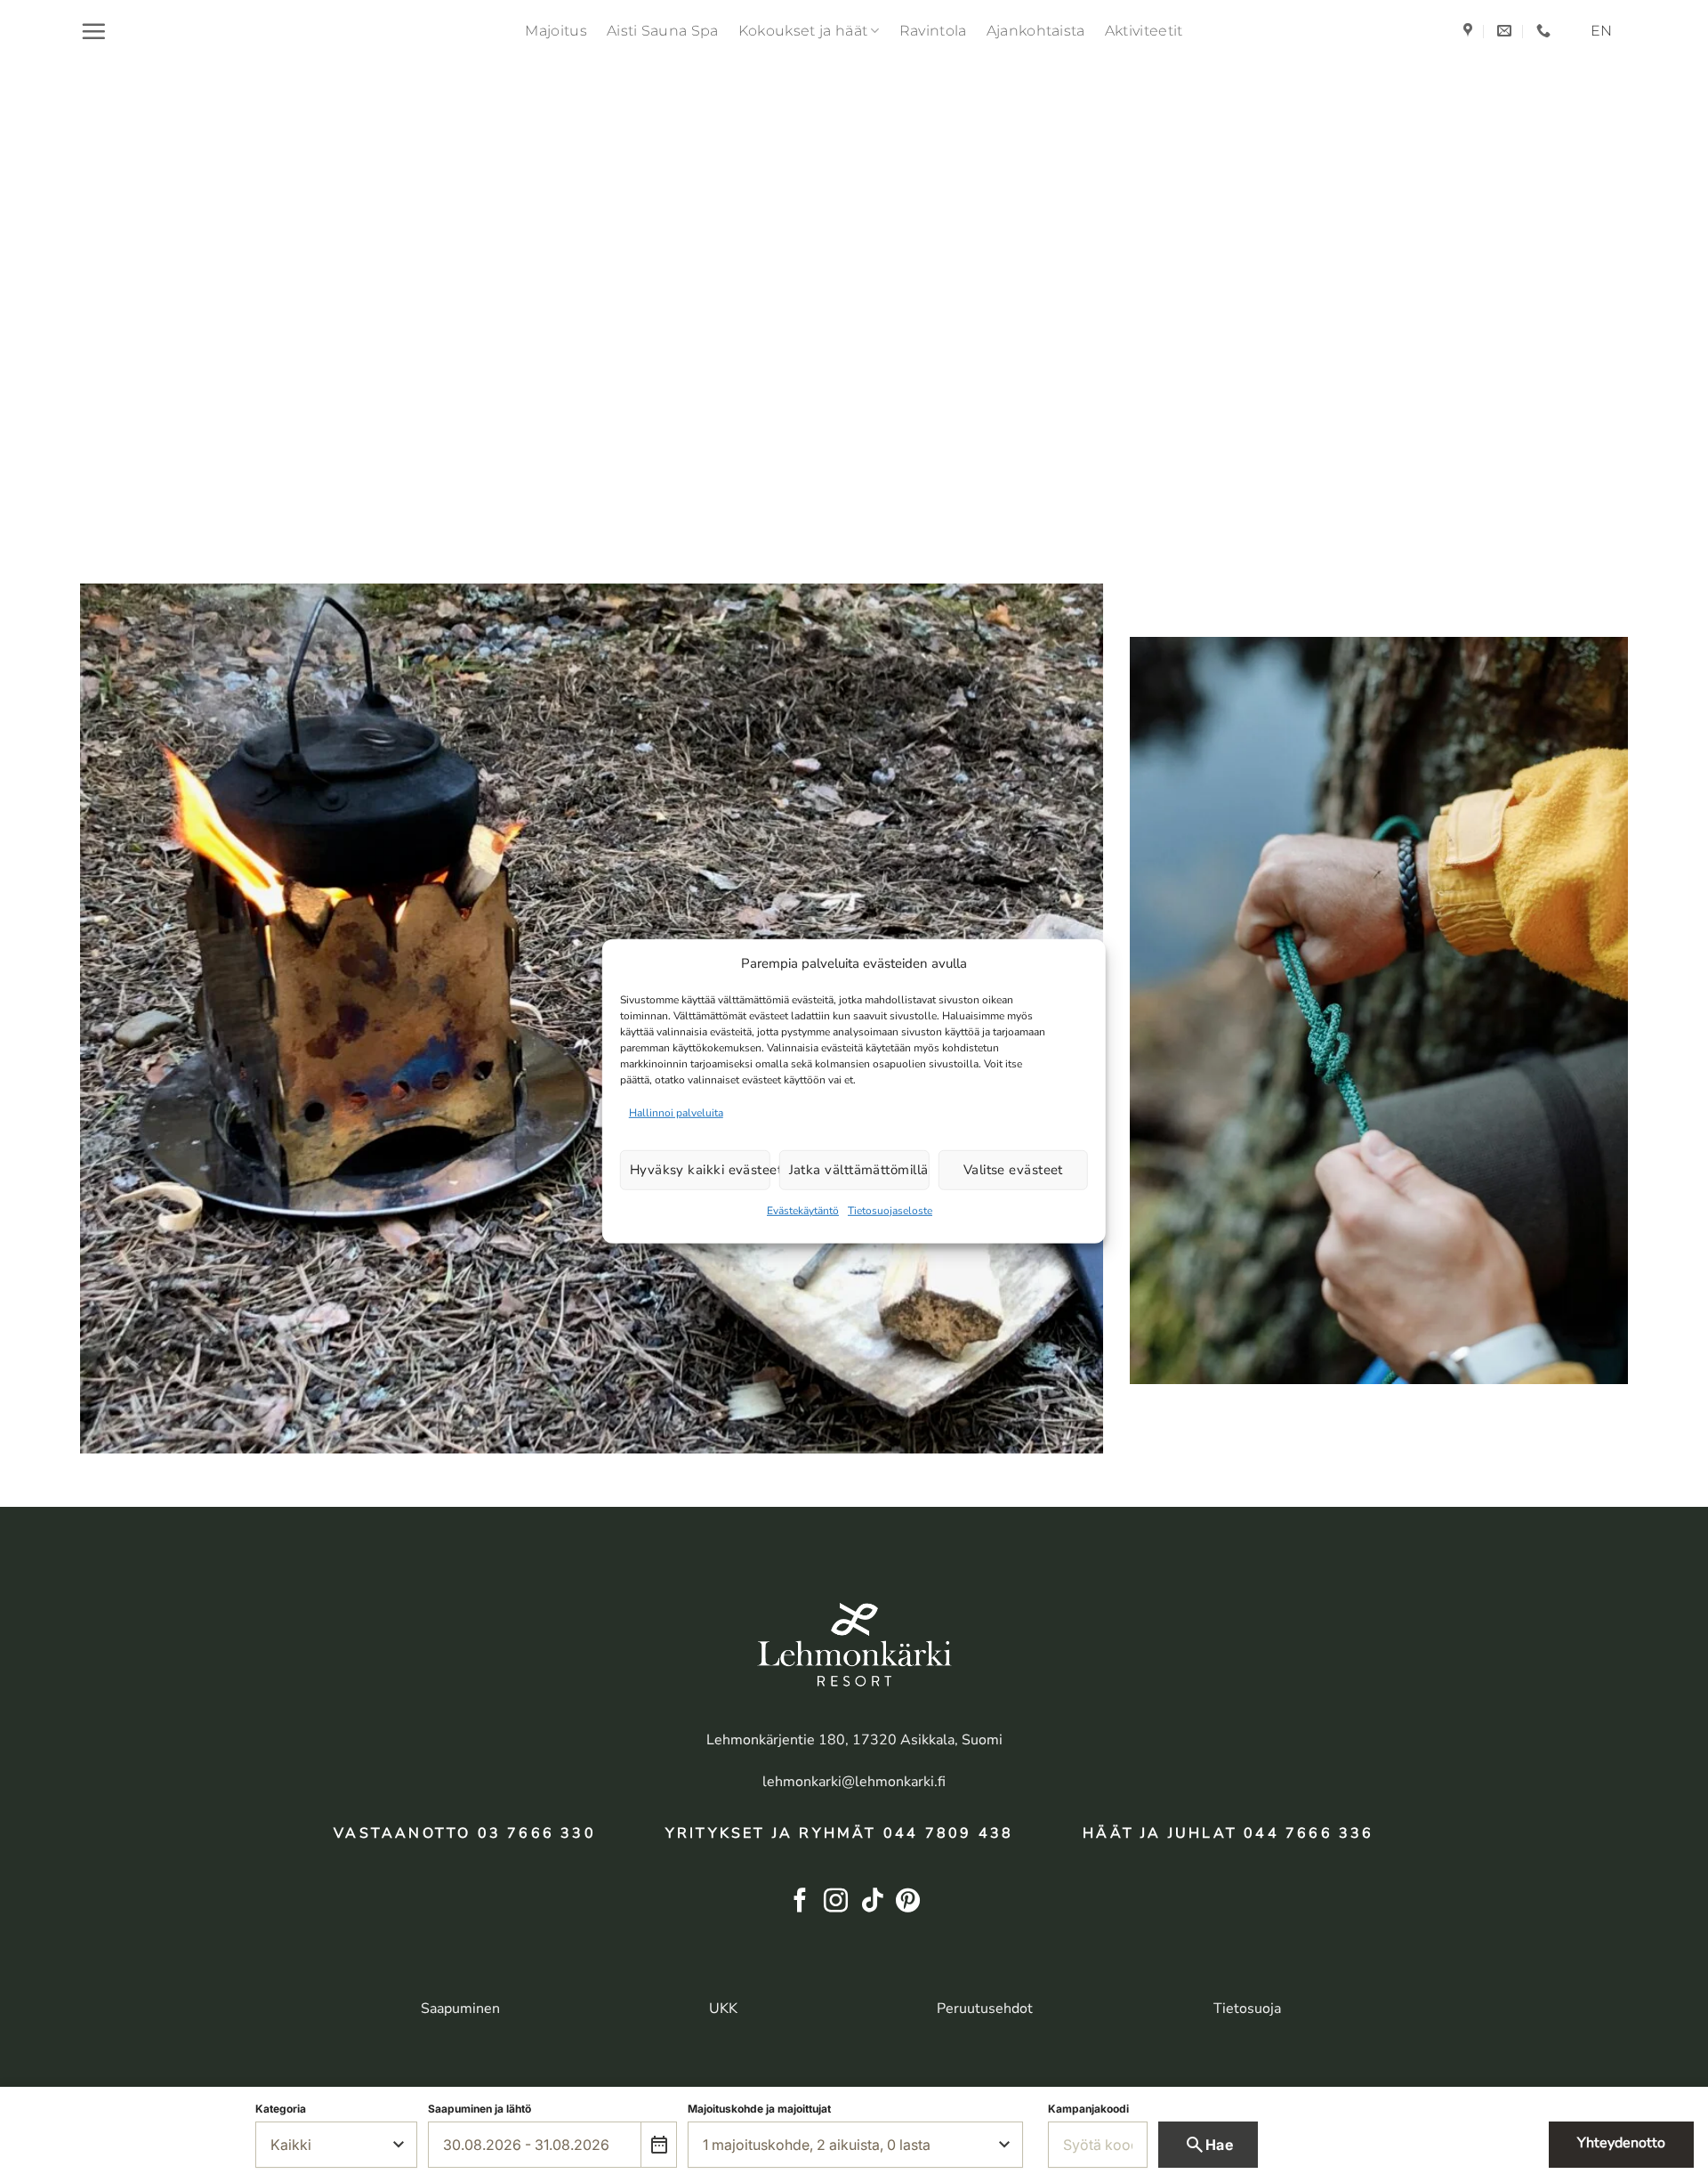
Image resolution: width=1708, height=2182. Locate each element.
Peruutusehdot (985, 2009)
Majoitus (556, 31)
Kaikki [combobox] (291, 2145)
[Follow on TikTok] (872, 1902)
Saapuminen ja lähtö (479, 2109)
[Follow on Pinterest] (908, 1902)
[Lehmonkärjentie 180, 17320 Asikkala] (1470, 31)
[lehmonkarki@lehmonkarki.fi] (1507, 31)
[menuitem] (1601, 31)
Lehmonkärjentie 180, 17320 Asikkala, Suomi (854, 1740)
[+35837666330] (1546, 31)
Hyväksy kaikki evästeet (700, 1170)
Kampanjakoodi (1088, 2109)
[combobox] (535, 2145)
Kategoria (281, 2109)
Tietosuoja (1247, 2009)
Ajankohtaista (1036, 31)
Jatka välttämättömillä (859, 1170)
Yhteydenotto (1621, 2143)
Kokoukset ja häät (803, 31)
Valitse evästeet (1013, 1170)
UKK (723, 2009)
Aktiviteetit (1144, 31)
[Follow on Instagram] (836, 1902)
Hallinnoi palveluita (676, 1112)
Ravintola (933, 31)
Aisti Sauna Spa (663, 31)
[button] (93, 31)
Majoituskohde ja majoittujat (759, 2109)
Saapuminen (460, 2009)
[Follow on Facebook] (800, 1902)
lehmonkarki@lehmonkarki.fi (854, 1782)
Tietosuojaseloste (890, 1211)
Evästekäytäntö (803, 1211)
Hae (1208, 2145)
